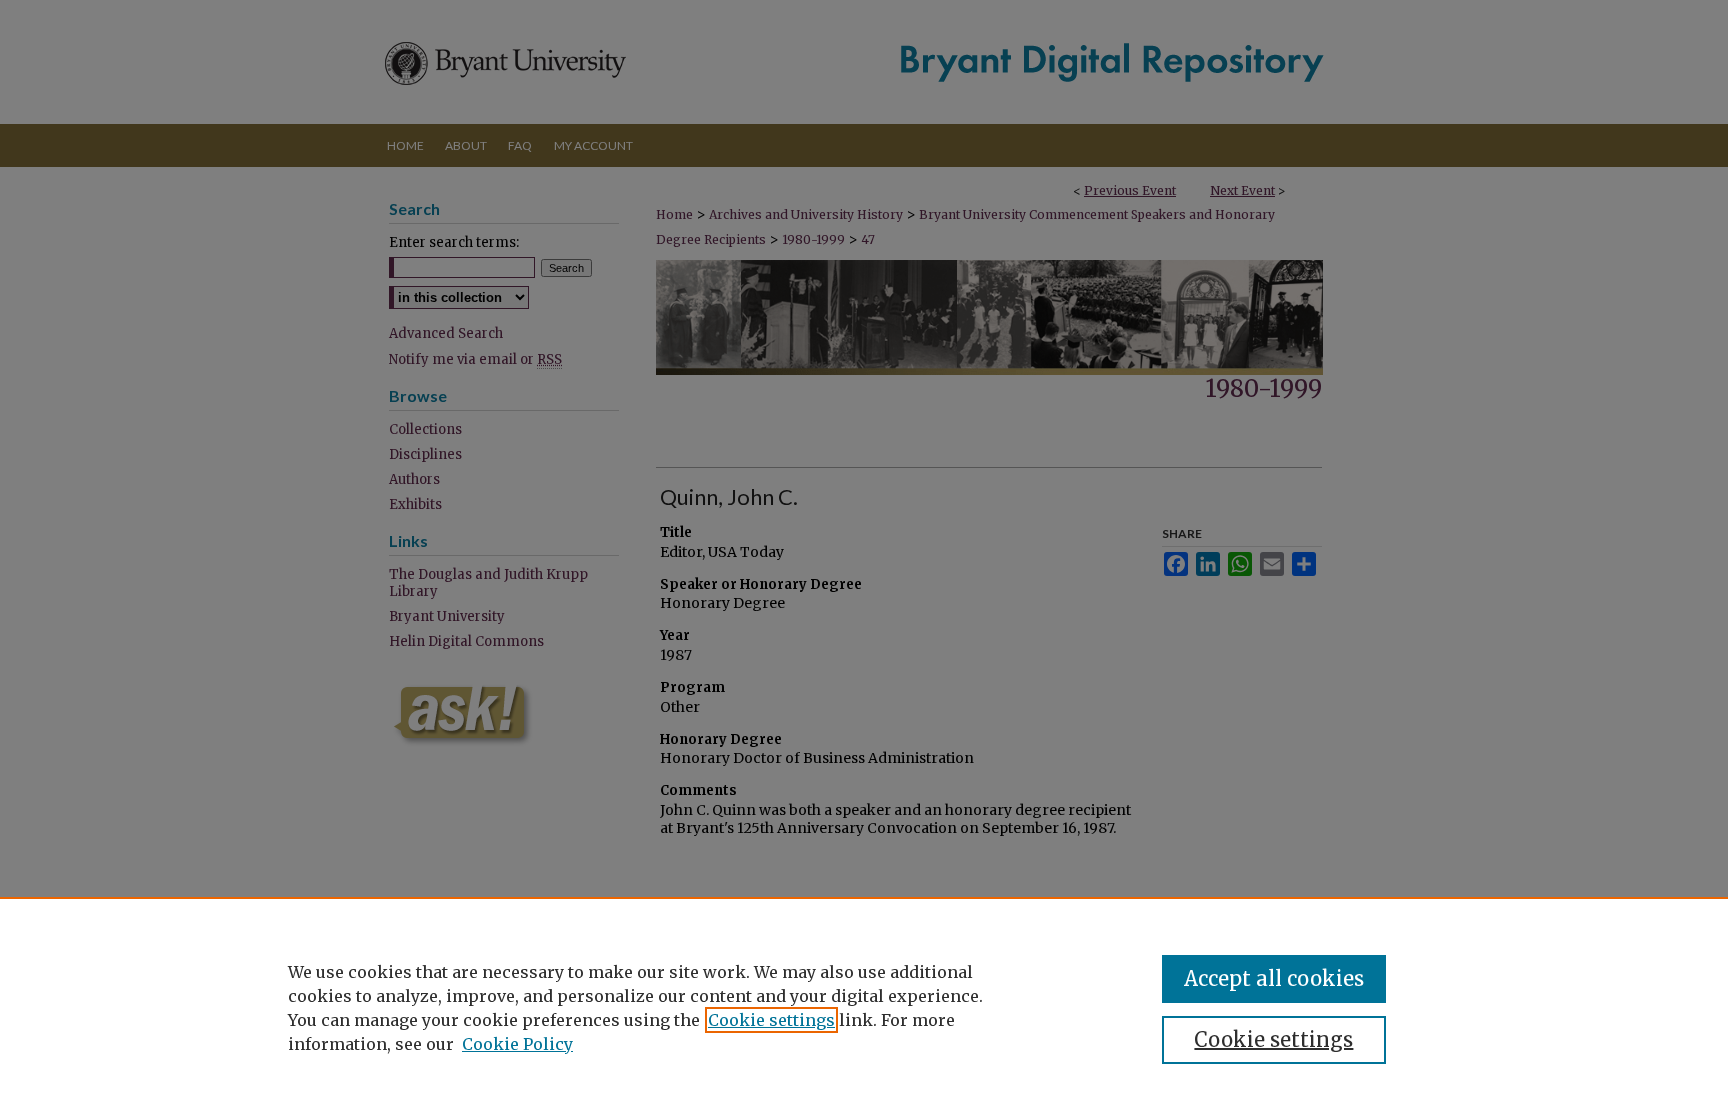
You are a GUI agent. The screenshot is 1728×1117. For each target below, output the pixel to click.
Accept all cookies (1274, 978)
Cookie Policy (517, 1044)
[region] (864, 1007)
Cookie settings (771, 1020)
